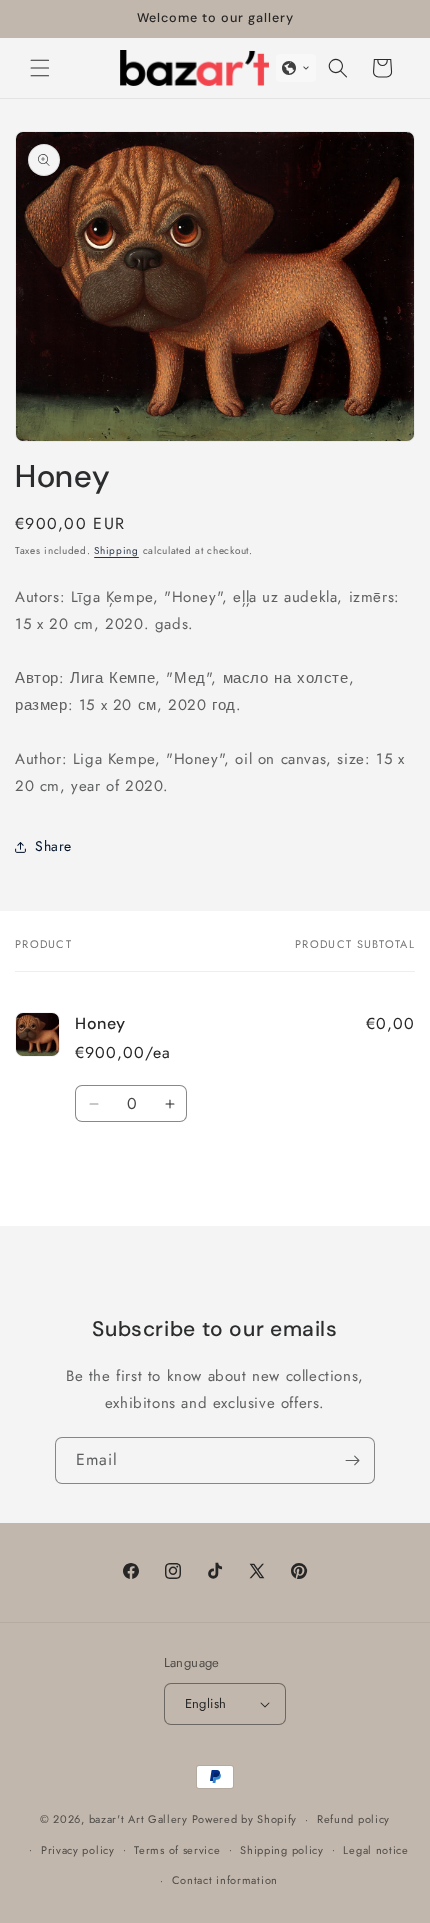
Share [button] (53, 846)
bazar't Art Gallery (138, 1819)
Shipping (116, 550)
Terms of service (177, 1850)
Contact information (225, 1880)
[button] (40, 68)
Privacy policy (78, 1850)
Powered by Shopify (245, 1819)
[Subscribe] (352, 1460)
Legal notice (375, 1850)
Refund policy (353, 1819)
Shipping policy (282, 1850)
